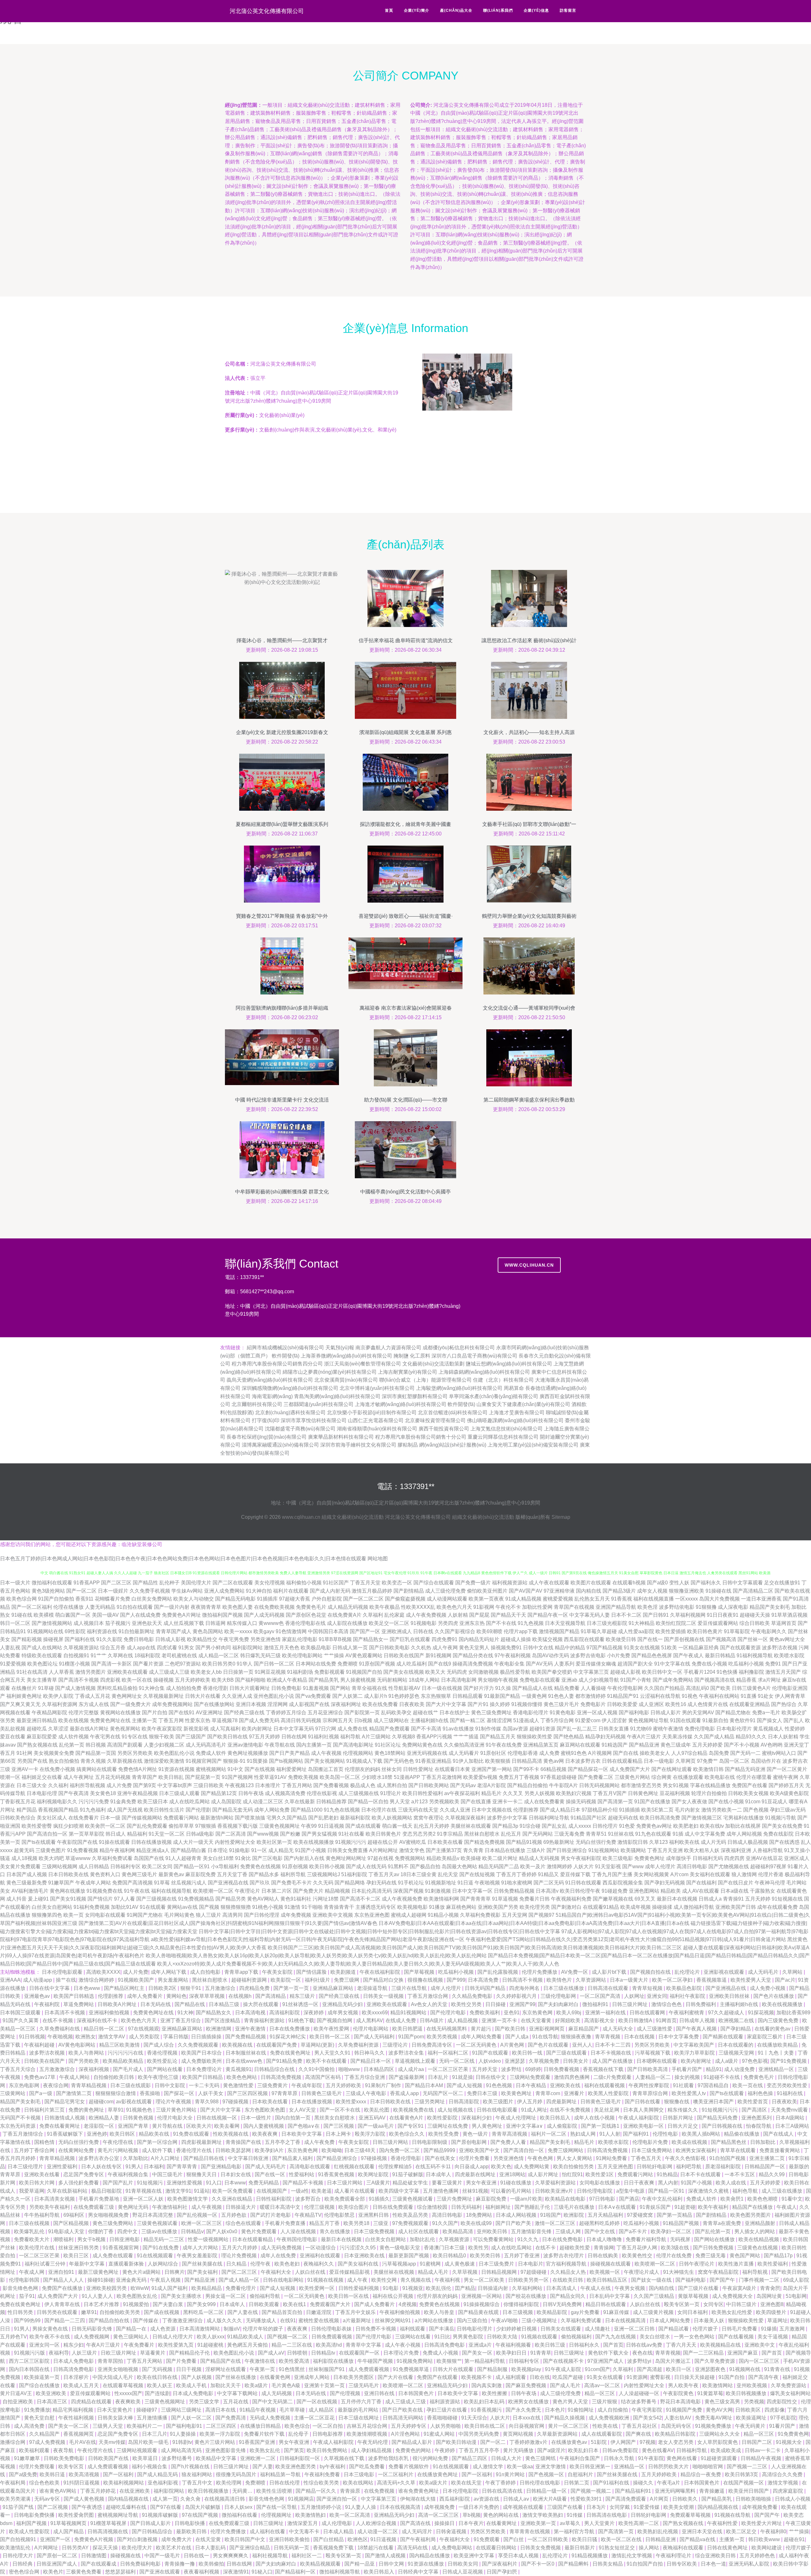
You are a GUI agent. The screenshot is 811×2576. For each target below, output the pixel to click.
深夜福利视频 (94, 2069)
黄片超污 (482, 2029)
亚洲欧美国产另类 (498, 1907)
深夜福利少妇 (477, 2118)
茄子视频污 (118, 1623)
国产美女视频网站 (325, 1761)
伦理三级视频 (320, 2207)
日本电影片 (531, 2264)
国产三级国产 (191, 1737)
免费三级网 (347, 1980)
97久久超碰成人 (727, 2013)
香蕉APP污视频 (434, 1737)
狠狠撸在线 (677, 2102)
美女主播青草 (42, 1680)
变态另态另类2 (419, 1834)
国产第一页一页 (292, 1988)
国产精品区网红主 (125, 1988)
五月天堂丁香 (232, 1874)
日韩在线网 (294, 1737)
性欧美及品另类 (411, 2215)
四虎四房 (734, 1858)
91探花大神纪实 (288, 2037)
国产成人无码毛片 (266, 2167)
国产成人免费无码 (259, 1720)
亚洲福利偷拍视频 (110, 2013)
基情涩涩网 (499, 1720)
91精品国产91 (623, 1696)
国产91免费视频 (789, 2061)
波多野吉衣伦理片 (564, 2256)
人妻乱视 (10, 1648)
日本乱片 (439, 2077)
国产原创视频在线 (684, 1639)
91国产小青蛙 (636, 1680)
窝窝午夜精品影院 (719, 2272)
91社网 (24, 1753)
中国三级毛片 (168, 2174)
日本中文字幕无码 (294, 1729)
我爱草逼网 (32, 2191)
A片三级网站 (376, 1737)
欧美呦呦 (332, 2150)
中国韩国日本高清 (328, 1631)
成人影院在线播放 (347, 1623)
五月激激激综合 (58, 2069)
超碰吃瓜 (37, 1729)
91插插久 (379, 2199)
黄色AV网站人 (263, 1899)
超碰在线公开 (383, 1842)
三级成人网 (569, 2231)
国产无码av (463, 1785)
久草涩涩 (58, 1729)
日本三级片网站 (345, 2183)
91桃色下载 (301, 2020)
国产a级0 (657, 1583)
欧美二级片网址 (500, 1858)
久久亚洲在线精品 (233, 2199)
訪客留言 (568, 10)
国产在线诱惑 (784, 1842)
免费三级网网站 (566, 2150)
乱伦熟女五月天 (592, 1599)
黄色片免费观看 (259, 2231)
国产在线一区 (271, 2174)
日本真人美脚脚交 (644, 2110)
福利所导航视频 (87, 1785)
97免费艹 (707, 1761)
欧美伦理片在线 (37, 2248)
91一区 (259, 1850)
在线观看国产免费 (277, 2045)
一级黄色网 (534, 1696)
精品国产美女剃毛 (770, 1607)
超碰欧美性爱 (575, 2248)
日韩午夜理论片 (697, 2264)
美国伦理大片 (196, 1583)
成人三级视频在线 (359, 1793)
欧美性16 (676, 1704)
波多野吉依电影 (588, 1656)
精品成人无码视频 (539, 1858)
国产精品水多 (264, 1874)
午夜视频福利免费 (571, 1899)
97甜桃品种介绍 (600, 1810)
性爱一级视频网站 (209, 2239)
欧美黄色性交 (638, 2256)
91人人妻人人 (98, 2296)
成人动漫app (38, 1980)
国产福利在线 (80, 1639)
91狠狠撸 (706, 1607)
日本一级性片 (257, 2118)
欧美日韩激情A (636, 2020)
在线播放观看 (688, 1777)
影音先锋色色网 (21, 2288)
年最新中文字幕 (87, 2264)
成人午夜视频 (326, 1753)
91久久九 (528, 2239)
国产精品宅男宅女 (65, 2102)
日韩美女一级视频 (384, 1996)
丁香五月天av (384, 1874)
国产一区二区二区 (363, 1599)
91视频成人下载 (364, 1761)
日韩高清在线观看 (609, 1988)
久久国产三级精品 (655, 2296)
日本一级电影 (659, 1761)
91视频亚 (413, 2288)
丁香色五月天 (647, 2158)
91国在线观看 (686, 1720)
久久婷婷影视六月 (517, 1996)
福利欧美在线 (684, 1842)
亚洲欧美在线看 (42, 2174)
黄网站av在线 (182, 1907)
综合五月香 (113, 1648)
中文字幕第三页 (591, 1672)
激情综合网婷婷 (97, 1980)
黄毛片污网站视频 (118, 2150)
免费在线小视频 (709, 1664)
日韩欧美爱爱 (622, 1704)
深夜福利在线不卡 (98, 2020)
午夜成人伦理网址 (516, 2118)
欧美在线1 (295, 2304)
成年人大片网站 (201, 2248)
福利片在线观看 (291, 1591)
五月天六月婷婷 (240, 2248)
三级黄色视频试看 (413, 2199)
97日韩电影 (603, 2199)
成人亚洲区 (651, 1704)
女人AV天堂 (303, 2110)
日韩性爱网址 (418, 1769)
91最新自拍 (715, 1720)
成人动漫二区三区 (263, 1802)
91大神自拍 (259, 1591)
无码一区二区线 (457, 2061)
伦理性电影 (666, 2134)
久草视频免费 (545, 2061)
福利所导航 (293, 1874)
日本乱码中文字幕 (610, 2296)
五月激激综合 (221, 1988)
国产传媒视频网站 (142, 1818)
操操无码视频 (581, 1802)
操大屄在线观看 (261, 2004)
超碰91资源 (542, 1729)
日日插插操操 (207, 2037)
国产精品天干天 (508, 1615)
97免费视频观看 (411, 2223)
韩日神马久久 (370, 2053)
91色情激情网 (291, 1631)
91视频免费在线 (105, 1891)
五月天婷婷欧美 (193, 1680)
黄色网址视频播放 (248, 1753)
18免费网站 (480, 2215)
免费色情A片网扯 (138, 1769)
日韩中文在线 (538, 1648)
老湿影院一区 (99, 2126)
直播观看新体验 (127, 2264)
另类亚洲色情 (265, 1639)
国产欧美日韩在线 (227, 1737)
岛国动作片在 (766, 1761)
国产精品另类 (231, 1899)
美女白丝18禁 (218, 1858)
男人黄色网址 (488, 2126)
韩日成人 (116, 1834)
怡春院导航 (759, 2126)
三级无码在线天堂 (418, 1810)
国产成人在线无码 (366, 1866)
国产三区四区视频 (248, 2093)
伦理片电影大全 (176, 2118)
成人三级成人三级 (169, 1672)
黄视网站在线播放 (120, 1713)
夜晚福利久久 (319, 2264)
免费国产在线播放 (63, 2288)
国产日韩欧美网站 (429, 1785)
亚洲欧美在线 (566, 2085)
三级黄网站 (13, 2093)
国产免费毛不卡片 (291, 1883)
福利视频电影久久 (57, 1802)
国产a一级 (41, 2093)
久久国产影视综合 (455, 1631)
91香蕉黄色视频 (337, 2174)
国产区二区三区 (240, 2272)
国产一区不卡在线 (341, 2110)
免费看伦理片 (241, 2288)
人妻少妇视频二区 (164, 1745)
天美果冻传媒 (677, 1737)
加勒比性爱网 (537, 1607)
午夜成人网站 (75, 2077)
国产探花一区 (180, 2093)
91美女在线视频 (642, 1648)
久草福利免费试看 (112, 1858)
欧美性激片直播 (737, 2264)
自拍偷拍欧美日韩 (114, 2077)
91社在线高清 (32, 1672)
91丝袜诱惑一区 (301, 2004)
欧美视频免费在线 (414, 2110)
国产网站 (340, 1688)
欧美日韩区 (123, 2134)
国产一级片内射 (172, 1607)
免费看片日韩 (534, 1899)
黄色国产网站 (745, 2256)
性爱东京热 (198, 1720)
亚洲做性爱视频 (185, 2183)
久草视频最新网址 (163, 1696)
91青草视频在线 (144, 2191)
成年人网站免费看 (482, 2037)
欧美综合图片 (354, 2207)
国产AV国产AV (526, 1591)
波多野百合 (309, 2199)
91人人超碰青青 (183, 1858)
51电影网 (796, 2296)
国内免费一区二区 (400, 2150)
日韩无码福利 (467, 2207)
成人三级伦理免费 (445, 1591)
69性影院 (75, 1631)
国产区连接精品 (223, 2020)
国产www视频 (263, 1834)
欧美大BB (223, 1680)
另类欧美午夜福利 (50, 2207)
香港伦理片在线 (195, 2150)
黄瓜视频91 (239, 2069)
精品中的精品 (570, 1648)
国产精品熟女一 (371, 1639)
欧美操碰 (471, 1858)
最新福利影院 (355, 1818)
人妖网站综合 (163, 2264)
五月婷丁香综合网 (35, 2150)
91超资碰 (685, 2207)
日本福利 (154, 2167)
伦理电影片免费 (651, 2142)
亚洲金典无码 (132, 2280)
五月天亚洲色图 (616, 2167)
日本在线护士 (455, 1713)
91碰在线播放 (516, 2183)
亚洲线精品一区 (777, 2069)
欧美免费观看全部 (345, 2199)
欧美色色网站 (242, 2077)
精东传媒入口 (242, 1623)
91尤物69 (641, 1729)
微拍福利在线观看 (52, 1583)
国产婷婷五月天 (786, 1785)
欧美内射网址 (257, 1729)
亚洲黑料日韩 (374, 2215)
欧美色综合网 (22, 1599)
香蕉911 (84, 1599)
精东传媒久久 (683, 2110)
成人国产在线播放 (613, 2061)
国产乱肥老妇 (323, 1818)
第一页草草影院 (86, 1834)
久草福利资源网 (60, 1704)
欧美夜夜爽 (265, 2134)
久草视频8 (403, 1737)
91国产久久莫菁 (21, 2020)
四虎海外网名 (525, 1988)
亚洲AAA (10, 1980)
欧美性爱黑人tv (689, 2093)
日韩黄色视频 (139, 2118)
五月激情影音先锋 (532, 2231)
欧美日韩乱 (171, 1777)
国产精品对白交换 (384, 1980)
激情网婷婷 (559, 1866)
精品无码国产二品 (499, 1866)
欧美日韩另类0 (219, 1664)
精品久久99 (772, 2174)
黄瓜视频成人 (768, 1729)
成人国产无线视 (125, 1810)
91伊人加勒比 (468, 1761)
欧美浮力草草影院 (695, 2053)
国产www (633, 1866)
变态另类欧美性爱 (788, 2085)
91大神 (185, 2013)
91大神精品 (642, 1623)
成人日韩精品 (94, 1866)
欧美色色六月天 (454, 1607)
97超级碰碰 (534, 2272)
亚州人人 (582, 2045)
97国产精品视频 (604, 1648)
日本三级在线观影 (131, 2085)
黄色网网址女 (127, 1696)
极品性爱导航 (515, 1672)
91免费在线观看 (192, 2134)
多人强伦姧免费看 (79, 2183)
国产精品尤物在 (733, 1713)
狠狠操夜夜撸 (577, 2037)
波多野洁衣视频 (780, 1648)
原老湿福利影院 (724, 2167)
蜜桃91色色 (574, 1753)
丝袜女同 (392, 1769)
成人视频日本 (89, 1623)
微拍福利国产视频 (222, 1615)
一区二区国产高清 (601, 1996)
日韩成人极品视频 (748, 1842)
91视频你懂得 (527, 1704)
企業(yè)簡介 (417, 10)
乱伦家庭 (394, 1615)
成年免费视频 (296, 1915)
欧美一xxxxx (238, 1631)
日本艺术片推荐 (102, 2304)
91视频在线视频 (326, 2280)
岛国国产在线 (149, 1858)
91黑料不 (398, 1866)
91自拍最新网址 (137, 1631)
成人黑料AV (370, 2020)
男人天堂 (400, 1802)
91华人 (245, 1664)
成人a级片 (727, 2061)
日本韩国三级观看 (21, 2013)
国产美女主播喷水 (182, 2296)
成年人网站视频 (744, 1834)
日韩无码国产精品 (486, 1988)
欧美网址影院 (374, 2174)
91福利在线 (790, 2093)
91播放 (437, 1907)
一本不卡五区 (740, 2174)
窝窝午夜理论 (429, 1818)
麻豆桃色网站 (461, 1907)
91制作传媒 (488, 1729)
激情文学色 (412, 1850)
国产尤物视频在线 (729, 1866)
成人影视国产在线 (309, 1704)
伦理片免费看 (475, 2158)
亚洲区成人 (797, 1858)
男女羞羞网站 (174, 1980)
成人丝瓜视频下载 (184, 1623)
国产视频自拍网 (335, 2020)
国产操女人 (769, 1720)
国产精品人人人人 (64, 2280)
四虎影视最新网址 (202, 2142)
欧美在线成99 (477, 2223)
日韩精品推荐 (331, 1802)
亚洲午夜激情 (251, 2029)
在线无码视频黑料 (447, 2029)
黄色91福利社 (296, 1899)
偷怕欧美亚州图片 (487, 1591)
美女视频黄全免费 (54, 1753)
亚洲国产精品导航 (616, 1607)
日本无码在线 (156, 2004)
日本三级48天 (361, 2150)
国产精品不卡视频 (303, 2183)
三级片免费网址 (455, 2199)
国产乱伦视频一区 (198, 2215)
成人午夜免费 (320, 2142)
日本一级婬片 (113, 1591)
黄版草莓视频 (694, 2296)
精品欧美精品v (443, 1858)
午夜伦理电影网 (625, 1688)
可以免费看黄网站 (494, 2239)
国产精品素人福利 (293, 2158)
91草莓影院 (737, 1631)
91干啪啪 (312, 1907)
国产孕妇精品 (736, 2029)
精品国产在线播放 (753, 2207)
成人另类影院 (145, 2037)
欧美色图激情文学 (188, 2199)
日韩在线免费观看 (393, 2207)
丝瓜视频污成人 (189, 1883)
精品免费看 (567, 1688)
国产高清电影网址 (353, 1745)
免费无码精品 (264, 2183)
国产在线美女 (441, 2158)
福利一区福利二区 (449, 2053)
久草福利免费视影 (480, 1915)
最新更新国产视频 (409, 2256)
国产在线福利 (701, 1883)
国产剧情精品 (409, 1591)
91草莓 (162, 1883)
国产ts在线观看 (39, 1842)
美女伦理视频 (270, 1583)
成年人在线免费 (279, 2256)
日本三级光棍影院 (607, 1623)
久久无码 (323, 1883)
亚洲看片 (575, 2093)
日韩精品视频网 (500, 2272)
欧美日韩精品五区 (608, 2280)
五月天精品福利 (606, 2215)
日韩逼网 (215, 1623)
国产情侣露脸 (312, 1972)
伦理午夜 (261, 2264)
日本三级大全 (32, 1785)
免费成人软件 (211, 1753)
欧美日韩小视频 (327, 1866)
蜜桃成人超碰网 (409, 1915)
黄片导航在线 (168, 2126)
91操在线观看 (114, 1842)
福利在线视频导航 (171, 1891)
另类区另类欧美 (135, 1753)
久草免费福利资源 (359, 2045)
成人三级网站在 (391, 1720)
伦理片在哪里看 (754, 1777)
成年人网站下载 (169, 1972)
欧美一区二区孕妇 (673, 1980)
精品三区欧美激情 (120, 2045)
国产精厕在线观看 (724, 2037)
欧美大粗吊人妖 (702, 1850)
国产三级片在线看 (699, 2288)
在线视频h (241, 1996)
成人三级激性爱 (655, 2029)
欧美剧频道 (344, 1972)
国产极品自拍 (425, 1866)
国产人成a (517, 2037)
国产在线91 (182, 1713)
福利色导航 (746, 2191)
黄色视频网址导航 (648, 1720)
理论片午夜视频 (174, 2102)
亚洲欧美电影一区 (644, 2126)
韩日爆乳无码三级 (260, 1656)
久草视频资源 (455, 2239)
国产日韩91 (656, 1615)
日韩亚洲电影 (125, 2239)
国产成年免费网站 (673, 1680)
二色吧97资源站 (183, 1664)
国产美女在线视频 (404, 1672)
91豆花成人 (775, 1802)
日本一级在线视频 (442, 1688)
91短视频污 (150, 2183)
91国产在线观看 (491, 2053)
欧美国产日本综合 (202, 2053)
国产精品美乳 (324, 1680)
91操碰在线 (718, 1591)
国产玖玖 (260, 1883)
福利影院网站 (247, 1648)
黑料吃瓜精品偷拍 (117, 1688)
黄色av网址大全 (787, 1639)
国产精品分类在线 (473, 1656)
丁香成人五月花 (93, 1696)
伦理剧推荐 (526, 1810)
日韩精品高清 (527, 1761)
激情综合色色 (667, 2004)
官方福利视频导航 (567, 2264)
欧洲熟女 (86, 2037)
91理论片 (391, 1793)
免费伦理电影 (700, 1729)
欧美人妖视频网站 (392, 1818)
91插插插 (629, 1810)
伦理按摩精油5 (396, 2167)
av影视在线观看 (134, 2102)
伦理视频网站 (358, 1753)
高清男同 (233, 1915)
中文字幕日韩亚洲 (249, 2158)
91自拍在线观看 (135, 1607)
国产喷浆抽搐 (250, 1818)
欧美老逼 (322, 2191)
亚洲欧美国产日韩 (736, 1907)
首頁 (389, 10)
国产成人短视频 (465, 2085)
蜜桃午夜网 (786, 1777)
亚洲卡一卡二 (508, 1802)
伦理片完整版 (84, 1713)
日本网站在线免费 (316, 1664)
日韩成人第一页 (350, 1648)
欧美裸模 (44, 1615)
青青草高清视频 (510, 2134)
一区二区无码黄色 (477, 2045)
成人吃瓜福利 (412, 1664)
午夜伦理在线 (118, 2142)
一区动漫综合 (321, 2248)
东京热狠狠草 (436, 1696)
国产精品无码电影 (235, 1599)
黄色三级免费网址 (491, 1713)
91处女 (766, 1696)
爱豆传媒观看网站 (718, 1623)
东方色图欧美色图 (265, 2110)
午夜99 (309, 1826)
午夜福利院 (48, 2004)
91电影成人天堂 (67, 2231)
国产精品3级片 (619, 1591)
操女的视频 (688, 2077)
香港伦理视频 (163, 2053)
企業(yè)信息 (536, 10)
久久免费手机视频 (150, 1591)
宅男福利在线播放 (744, 1818)
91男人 (133, 2167)
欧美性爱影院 (443, 2118)
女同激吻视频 (483, 1672)
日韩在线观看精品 (622, 1761)
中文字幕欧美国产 (694, 2045)
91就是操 (463, 2077)
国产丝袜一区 (753, 1639)
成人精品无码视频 (348, 1607)
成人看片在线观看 (355, 2191)
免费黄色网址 (649, 1858)
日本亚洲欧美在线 (365, 2256)
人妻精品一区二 (654, 2077)
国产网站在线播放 (715, 2239)
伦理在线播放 (68, 1607)
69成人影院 (796, 2280)
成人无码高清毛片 (206, 1745)
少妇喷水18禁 (377, 1777)
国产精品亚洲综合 (337, 2158)
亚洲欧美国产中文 (480, 2150)
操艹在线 (66, 1980)
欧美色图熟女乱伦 (137, 2296)
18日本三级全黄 (418, 1874)
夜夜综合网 (56, 2085)
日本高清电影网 (459, 1680)
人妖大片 (584, 1866)
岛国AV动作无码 (550, 1656)
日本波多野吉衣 (583, 1761)
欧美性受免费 (444, 2134)
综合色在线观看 (244, 2223)
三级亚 (381, 2223)
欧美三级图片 (499, 2102)
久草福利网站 (528, 2288)
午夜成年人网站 (93, 1883)
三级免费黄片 (273, 2085)
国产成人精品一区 (239, 2280)
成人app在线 (141, 1648)
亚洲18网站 (512, 2174)
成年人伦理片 (660, 1866)
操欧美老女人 (655, 1753)
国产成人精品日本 (560, 1810)
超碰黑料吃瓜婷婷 (600, 2223)
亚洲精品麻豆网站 (334, 1988)
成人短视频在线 (456, 2110)
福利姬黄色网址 (24, 1696)
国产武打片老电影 (271, 2215)
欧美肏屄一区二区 (105, 1826)
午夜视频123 (239, 1785)
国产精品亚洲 (644, 1745)
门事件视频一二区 (760, 2280)
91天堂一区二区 (167, 1834)
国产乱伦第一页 (713, 2231)
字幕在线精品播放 (710, 1785)
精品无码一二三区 (164, 2239)
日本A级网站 (791, 2118)
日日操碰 (496, 2004)
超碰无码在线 (623, 1818)
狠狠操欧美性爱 (534, 1737)
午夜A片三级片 (644, 1737)
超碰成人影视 (625, 1672)
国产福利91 (636, 2134)
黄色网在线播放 (67, 1891)
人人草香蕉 (61, 1672)
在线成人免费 (401, 2020)
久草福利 (373, 1615)
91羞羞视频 (316, 1688)
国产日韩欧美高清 (648, 2069)
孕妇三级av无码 (788, 1810)
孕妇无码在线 (381, 1883)
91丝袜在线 (621, 1834)
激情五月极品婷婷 (372, 1591)
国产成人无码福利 (375, 2037)
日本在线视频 (640, 2037)
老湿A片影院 (492, 1785)
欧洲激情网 (219, 2029)
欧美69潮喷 (489, 1631)
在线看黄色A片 (407, 2118)
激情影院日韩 (633, 1842)
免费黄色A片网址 (181, 1615)
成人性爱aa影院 (636, 1631)
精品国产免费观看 (389, 1729)
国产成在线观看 (363, 1826)
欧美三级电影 (618, 1858)
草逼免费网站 (79, 2004)
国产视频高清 (721, 1639)
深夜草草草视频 (208, 1996)
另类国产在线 (32, 1761)
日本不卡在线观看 (701, 2174)
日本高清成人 (562, 2288)
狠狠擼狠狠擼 (236, 1907)
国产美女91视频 (68, 1899)
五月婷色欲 (234, 2215)
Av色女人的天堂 (430, 2004)
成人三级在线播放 (782, 2191)
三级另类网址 (430, 2102)
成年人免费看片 (145, 1996)
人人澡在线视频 (299, 2231)
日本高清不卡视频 (65, 2013)
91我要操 (257, 1761)
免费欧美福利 (485, 2013)
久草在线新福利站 (68, 2191)
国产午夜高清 (73, 1793)
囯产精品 (465, 2288)
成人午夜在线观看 (549, 1583)
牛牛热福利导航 (42, 2215)
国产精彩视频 (27, 1639)
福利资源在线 (102, 1631)
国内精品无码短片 (479, 1639)
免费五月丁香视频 (519, 1777)
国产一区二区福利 (32, 1607)
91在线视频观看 (156, 2256)
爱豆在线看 (13, 1737)
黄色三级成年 (676, 1745)
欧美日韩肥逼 (408, 2029)
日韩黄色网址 (643, 1793)
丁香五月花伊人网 (637, 2248)
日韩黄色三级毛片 (322, 2093)
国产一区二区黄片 (787, 1769)
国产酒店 (629, 2199)
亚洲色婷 (97, 2134)
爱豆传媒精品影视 (350, 2272)
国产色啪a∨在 (304, 2126)
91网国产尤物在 (145, 1915)
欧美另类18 (357, 2223)
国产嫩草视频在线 (613, 1899)
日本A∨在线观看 (618, 2207)
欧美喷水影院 (789, 1656)
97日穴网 (326, 1729)
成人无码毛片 (764, 1972)
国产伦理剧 (198, 1810)
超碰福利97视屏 (768, 1866)
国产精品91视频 (524, 1842)
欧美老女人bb (206, 1672)
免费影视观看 (329, 1672)
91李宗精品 (450, 1834)
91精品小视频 (443, 1915)
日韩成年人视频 (698, 2020)
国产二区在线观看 (233, 1583)
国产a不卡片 (633, 2231)
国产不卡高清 (426, 1729)
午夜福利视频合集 (129, 2174)
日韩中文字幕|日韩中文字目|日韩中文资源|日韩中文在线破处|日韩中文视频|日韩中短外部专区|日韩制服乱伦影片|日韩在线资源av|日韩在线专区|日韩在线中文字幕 (379, 1931)
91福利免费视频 (92, 1907)
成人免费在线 (353, 1729)
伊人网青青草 (790, 1696)
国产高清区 (755, 2110)
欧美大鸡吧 (51, 1858)
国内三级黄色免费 (779, 2020)
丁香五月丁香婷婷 (516, 1874)
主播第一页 (144, 1720)
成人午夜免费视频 (426, 1615)
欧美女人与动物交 (194, 1599)
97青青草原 (285, 2093)
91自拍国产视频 (728, 2158)
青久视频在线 (416, 2280)
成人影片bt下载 (610, 1972)
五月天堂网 (514, 1915)
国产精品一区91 (192, 1866)
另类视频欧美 (444, 1802)
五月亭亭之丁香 (283, 2142)
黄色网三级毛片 (139, 1874)
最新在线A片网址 (89, 1729)
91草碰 (46, 1688)
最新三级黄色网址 (99, 2272)
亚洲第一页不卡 (500, 2020)
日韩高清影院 (464, 2102)
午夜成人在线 (596, 2288)
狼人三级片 (208, 1915)
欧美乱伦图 (377, 2110)
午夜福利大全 (277, 2272)
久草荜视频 (465, 2272)
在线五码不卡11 (434, 2167)
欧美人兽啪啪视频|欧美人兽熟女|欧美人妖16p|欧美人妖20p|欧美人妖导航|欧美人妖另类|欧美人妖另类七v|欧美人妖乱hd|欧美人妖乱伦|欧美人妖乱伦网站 (316, 1956)
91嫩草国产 (61, 1883)
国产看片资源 (148, 1664)
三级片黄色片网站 (177, 2110)
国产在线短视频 (477, 1874)
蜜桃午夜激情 (668, 1729)
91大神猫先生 (679, 2272)
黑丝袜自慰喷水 (482, 1834)
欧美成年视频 (635, 1907)
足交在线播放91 (782, 1583)
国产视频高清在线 (715, 1680)
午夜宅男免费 (234, 1639)
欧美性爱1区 (600, 2174)
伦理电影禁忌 (340, 2215)
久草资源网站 (591, 1980)
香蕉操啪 (150, 2093)
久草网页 (686, 1761)
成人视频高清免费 (285, 1793)
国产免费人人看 (509, 2142)
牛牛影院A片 (563, 1785)
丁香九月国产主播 (612, 1874)
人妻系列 (564, 1664)
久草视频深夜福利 (465, 1818)
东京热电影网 (25, 2085)
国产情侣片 (100, 1899)
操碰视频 (163, 1680)
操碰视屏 (53, 1639)
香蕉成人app (405, 2093)
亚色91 (512, 2013)
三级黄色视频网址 (279, 1826)
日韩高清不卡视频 (523, 1980)
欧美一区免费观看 (233, 2191)
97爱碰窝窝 (641, 2215)
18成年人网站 (424, 1680)
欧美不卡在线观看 (327, 2061)
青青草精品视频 (89, 2085)
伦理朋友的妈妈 (362, 1769)
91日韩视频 (32, 2037)
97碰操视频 (236, 2102)
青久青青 (473, 1850)
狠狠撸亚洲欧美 (686, 1591)
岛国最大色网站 (459, 1866)
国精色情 (45, 2142)
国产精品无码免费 (718, 2118)
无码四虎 (457, 1672)
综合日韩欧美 (755, 1623)
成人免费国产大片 (630, 1769)
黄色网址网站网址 (346, 1858)
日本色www (87, 1988)
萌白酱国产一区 (73, 1615)
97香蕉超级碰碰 (559, 1777)
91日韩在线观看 (583, 1883)
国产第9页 (145, 1785)
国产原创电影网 (469, 2142)
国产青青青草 (476, 1899)
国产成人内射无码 (330, 1591)
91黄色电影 (563, 1713)
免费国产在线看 (750, 1785)
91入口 (214, 2183)
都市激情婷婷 (591, 1696)
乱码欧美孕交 (396, 1713)
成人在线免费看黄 (544, 1802)
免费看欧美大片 (32, 2239)
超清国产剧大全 (635, 1664)
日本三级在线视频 (30, 2223)
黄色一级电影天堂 (400, 2248)
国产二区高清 (231, 1834)
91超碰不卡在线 (722, 2077)
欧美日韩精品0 (450, 2256)
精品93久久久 (751, 1737)
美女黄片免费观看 (20, 1866)
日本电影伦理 (42, 1793)
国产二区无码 (549, 1883)
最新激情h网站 (217, 1818)
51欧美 (669, 1648)
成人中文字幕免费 (705, 1834)
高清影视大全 (600, 2020)
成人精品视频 (463, 2020)
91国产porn (411, 2037)
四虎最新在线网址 (476, 2174)
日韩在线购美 (603, 2256)
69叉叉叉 (645, 1899)
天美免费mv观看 (790, 2110)
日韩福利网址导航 (549, 1818)
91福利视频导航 (755, 1656)
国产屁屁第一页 (203, 1777)
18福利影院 (147, 1656)
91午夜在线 (137, 1891)
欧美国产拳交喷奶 (552, 1672)
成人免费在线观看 (113, 2256)
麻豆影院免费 (201, 1874)
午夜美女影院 (278, 1972)
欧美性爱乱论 (163, 2061)
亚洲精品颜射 (761, 2223)
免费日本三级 (483, 2093)
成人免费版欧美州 (202, 2061)
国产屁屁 (479, 1615)
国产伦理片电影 (449, 2013)
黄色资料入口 (105, 1874)
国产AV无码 (539, 1664)
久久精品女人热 (569, 2272)
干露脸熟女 (763, 1891)
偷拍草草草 (181, 1826)
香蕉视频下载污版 (238, 1826)
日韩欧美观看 (265, 2304)
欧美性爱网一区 (317, 2288)
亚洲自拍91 (62, 2272)
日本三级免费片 (497, 2264)
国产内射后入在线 (304, 1858)
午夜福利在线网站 (719, 1696)
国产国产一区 (365, 1631)
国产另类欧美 (84, 2061)
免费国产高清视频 (132, 1883)
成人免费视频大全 (733, 2296)
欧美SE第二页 (657, 1810)
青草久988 (207, 2102)
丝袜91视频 (475, 2191)
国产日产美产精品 (290, 1753)
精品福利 (137, 1834)
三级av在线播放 (160, 2231)
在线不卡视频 (58, 2020)
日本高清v (547, 1891)
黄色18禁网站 (390, 1753)
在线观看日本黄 (452, 1769)
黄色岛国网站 (208, 1631)
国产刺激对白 (566, 1907)
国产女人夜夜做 (689, 1802)
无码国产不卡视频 (21, 2118)
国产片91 (478, 1704)
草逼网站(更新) (318, 2045)
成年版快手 (679, 1858)
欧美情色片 (560, 1980)
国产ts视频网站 (286, 1761)
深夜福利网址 (346, 1704)
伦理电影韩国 (25, 2280)
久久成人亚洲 (455, 1810)
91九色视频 (531, 1623)
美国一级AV (105, 1615)
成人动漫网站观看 (447, 1599)
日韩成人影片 (666, 1713)
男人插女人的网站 (755, 2231)
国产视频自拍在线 (651, 1972)
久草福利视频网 (688, 1615)
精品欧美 (671, 1891)
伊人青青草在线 (63, 2304)
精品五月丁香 (325, 2223)
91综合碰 (530, 1826)
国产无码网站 (538, 1834)
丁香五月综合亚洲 (365, 2077)
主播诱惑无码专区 (376, 1907)
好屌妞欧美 (568, 2020)
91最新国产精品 (502, 1696)
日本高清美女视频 (55, 2199)
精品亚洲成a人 (153, 1850)
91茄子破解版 (408, 2174)
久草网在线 (120, 1656)
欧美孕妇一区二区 (672, 2231)
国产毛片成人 (129, 2069)
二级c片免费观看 (613, 2077)
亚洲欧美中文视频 (333, 1915)
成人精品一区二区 (219, 1656)
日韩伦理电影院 (595, 2191)
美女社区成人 (52, 1818)
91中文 (235, 1769)
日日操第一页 (238, 1672)
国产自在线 (626, 1753)
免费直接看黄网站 (780, 2150)
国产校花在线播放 (527, 2296)
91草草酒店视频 (789, 1615)
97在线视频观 (144, 2029)
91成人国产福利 (170, 2288)
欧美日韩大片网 (37, 2183)
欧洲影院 (574, 2215)
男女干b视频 (92, 2239)
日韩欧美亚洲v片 (555, 2191)
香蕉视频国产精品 (58, 1810)
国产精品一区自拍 (368, 1802)
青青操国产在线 (244, 2142)
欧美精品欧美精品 (124, 2061)
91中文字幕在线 (672, 1664)
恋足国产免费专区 (84, 2174)
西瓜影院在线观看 (584, 1639)
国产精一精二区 (468, 1720)
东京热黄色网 (538, 2013)
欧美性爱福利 (773, 2264)
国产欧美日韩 (511, 2029)
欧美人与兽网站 (87, 2053)
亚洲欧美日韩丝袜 (730, 1996)
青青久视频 (93, 1761)
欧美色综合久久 (407, 2134)
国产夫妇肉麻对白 (559, 2004)
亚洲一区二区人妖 (144, 2199)
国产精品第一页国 (96, 1753)
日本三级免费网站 (652, 2150)
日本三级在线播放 (564, 1988)
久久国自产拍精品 (664, 1688)
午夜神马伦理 (770, 1883)
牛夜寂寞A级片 (740, 2288)
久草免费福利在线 (60, 2029)
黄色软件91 (743, 1720)
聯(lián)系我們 (498, 10)
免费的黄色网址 (87, 2110)
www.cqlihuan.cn (529, 1265)
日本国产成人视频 (27, 1874)
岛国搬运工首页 (326, 1769)
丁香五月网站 (297, 1785)
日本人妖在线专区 (102, 2167)
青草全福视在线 (369, 1688)
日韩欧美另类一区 (529, 2280)
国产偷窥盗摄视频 (405, 1599)
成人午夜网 (445, 1648)
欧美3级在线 (676, 2248)
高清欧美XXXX (103, 1972)
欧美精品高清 (458, 2231)
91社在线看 (351, 1834)
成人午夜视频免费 (402, 1899)
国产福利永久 (706, 1583)
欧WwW (140, 2288)
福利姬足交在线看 (42, 1777)
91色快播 (727, 1672)
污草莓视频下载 (653, 2053)
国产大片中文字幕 (446, 1704)
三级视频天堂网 (737, 2053)
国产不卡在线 (501, 1623)
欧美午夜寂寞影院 (162, 1729)
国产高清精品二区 (753, 1591)
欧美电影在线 (720, 1777)
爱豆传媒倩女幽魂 (596, 1664)
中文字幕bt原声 (175, 1785)
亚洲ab (569, 1680)
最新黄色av (171, 1874)
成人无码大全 (618, 2029)
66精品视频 (553, 1769)
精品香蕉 (746, 1680)
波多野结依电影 (677, 1607)
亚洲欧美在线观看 (127, 1672)
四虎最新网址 (562, 2102)
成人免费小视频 (768, 1988)
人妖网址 (634, 1996)
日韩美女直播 (614, 1729)
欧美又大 (435, 1672)
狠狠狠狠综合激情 (116, 2093)
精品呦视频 (337, 1891)
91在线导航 (545, 2037)
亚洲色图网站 (644, 1891)
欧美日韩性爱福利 (423, 1793)
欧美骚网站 (633, 1850)
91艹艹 (99, 1656)
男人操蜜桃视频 (358, 1680)
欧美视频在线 (238, 2045)
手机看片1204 (699, 1672)
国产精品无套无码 (233, 1810)
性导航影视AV (404, 1688)
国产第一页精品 (675, 2215)
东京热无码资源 (18, 2126)
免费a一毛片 (766, 1713)
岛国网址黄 (770, 2296)
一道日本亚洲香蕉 (761, 1599)
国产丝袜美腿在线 (203, 2264)
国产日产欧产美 (514, 2223)
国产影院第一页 (362, 1713)
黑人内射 (668, 2183)
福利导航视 (756, 2272)
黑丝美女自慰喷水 (335, 2118)
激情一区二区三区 (556, 2223)
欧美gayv (264, 1631)
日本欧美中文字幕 (302, 2134)
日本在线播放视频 (312, 2102)
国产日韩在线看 (643, 2102)
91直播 (749, 1696)
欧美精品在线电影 (566, 2199)
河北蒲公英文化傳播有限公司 (267, 11)
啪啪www (350, 2069)
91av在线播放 (458, 1729)
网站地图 (378, 1559)
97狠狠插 (206, 1826)
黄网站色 (176, 1996)
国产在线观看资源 (740, 1648)
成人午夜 (358, 2280)
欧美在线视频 (73, 1720)
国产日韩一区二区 (274, 1664)
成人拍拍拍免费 (184, 1688)
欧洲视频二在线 (737, 2020)
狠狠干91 (191, 1988)
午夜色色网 (541, 2158)
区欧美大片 (199, 2126)
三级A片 (536, 1850)
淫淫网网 (278, 1704)
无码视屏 (681, 2239)
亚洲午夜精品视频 (137, 1793)
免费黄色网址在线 (110, 1720)
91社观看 (684, 2085)
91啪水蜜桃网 (517, 1883)
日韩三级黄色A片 (751, 1688)
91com (753, 1802)
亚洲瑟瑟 (515, 2061)
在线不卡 (546, 2248)
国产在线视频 (260, 1769)
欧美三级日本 (153, 1802)
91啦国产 (551, 2215)
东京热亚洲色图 (372, 1915)
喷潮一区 (10, 1777)
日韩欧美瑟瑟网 (234, 2150)
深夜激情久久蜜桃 (709, 2191)
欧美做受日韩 (621, 1639)
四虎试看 (167, 1648)
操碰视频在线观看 (611, 2264)
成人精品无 (281, 1850)
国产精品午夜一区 (548, 1615)
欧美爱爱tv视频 (480, 1777)
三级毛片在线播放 (575, 2207)
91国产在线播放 (652, 1802)
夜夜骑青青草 (206, 1607)
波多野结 (512, 2069)
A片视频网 (600, 1753)
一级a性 (300, 2191)
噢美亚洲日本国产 (714, 2102)
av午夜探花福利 (462, 1793)
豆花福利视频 (675, 1793)
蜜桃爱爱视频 (558, 1599)
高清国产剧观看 (125, 1745)
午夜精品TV (308, 2215)
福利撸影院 (751, 1672)
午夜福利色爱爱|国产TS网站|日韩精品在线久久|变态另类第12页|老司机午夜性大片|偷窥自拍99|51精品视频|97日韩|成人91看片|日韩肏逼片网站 (626, 1939)
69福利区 (74, 2215)
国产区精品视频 (72, 2223)
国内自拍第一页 (293, 2118)
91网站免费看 (612, 2158)
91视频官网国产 (204, 1761)
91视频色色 (140, 2110)
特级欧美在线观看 (42, 1656)
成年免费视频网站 (172, 1704)
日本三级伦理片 (26, 2167)
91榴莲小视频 (74, 1664)
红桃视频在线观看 (355, 2167)
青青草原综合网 (651, 2093)
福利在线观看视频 (605, 2085)
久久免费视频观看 (199, 2045)
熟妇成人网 (584, 2134)
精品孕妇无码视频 (605, 1737)
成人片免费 (119, 1785)
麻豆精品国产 (584, 2029)
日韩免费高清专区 (432, 2045)
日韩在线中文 (491, 2077)
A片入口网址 (166, 2158)
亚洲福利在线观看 (321, 2256)
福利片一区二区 (549, 2134)
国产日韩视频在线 (723, 2126)
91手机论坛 (411, 1883)
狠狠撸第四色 (47, 1915)
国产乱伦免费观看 (147, 1826)
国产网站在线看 (165, 2069)
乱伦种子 (169, 1583)
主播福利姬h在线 (429, 1720)
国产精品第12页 (219, 1793)
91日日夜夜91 (723, 1615)
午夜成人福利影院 (639, 2118)
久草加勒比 (136, 2158)
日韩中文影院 (170, 2085)
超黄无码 (24, 1850)
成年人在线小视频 (595, 2118)
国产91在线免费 (161, 2248)
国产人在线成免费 (140, 1615)
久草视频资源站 (81, 1648)
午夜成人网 (32, 2272)
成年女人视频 (652, 1591)
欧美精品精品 (207, 2288)
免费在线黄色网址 (291, 2053)
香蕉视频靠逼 (712, 1980)
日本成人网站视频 (517, 2215)
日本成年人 (439, 2174)
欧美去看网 (227, 2126)
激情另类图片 (91, 1672)
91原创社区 (493, 1753)
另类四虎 (448, 1623)
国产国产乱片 (118, 2183)
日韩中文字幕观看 (743, 1583)
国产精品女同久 (568, 2296)
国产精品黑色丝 (729, 2142)
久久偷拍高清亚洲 (464, 1745)
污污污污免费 (94, 1802)
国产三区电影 (267, 1858)
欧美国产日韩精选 (74, 1996)
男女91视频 (676, 1785)
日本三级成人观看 (179, 1793)
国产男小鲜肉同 (213, 1648)
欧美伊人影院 (58, 1696)
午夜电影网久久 (769, 1631)
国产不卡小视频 (742, 1745)
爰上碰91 (38, 1899)
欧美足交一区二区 (389, 1623)
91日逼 (465, 1883)
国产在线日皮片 (736, 1883)
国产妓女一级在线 (652, 2280)
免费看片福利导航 (647, 2239)
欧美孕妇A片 (270, 2150)
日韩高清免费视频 (282, 2077)
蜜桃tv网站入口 (779, 1753)
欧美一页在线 (748, 2085)
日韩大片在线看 (203, 1696)
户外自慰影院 (327, 1599)
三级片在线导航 (410, 1988)
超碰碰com (101, 2102)
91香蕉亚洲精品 (433, 1761)
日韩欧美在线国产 (404, 1656)
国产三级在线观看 (567, 2053)
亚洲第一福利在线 (606, 2013)
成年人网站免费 (272, 1810)
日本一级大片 (15, 1583)
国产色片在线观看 (549, 2045)
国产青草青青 (182, 2167)
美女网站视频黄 (651, 1874)
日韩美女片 (576, 2061)
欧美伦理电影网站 (302, 1656)
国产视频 (209, 1907)
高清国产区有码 (323, 2077)
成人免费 (549, 1753)
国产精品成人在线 (533, 1688)
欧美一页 (73, 1915)
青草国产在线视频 (574, 1607)
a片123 (419, 1802)
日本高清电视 (251, 2013)
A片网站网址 (383, 1850)
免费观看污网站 (181, 1818)
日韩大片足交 (683, 2126)
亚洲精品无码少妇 (343, 2004)
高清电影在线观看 (310, 2167)
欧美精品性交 (202, 1639)
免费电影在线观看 (540, 1680)
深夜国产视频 (408, 1891)
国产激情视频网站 (52, 1623)
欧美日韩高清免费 (660, 1818)
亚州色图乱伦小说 (274, 1696)
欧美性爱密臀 (37, 1826)
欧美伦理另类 (535, 1907)
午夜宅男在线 (105, 1737)
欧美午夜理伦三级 (159, 2077)
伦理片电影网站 (371, 2029)
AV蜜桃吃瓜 (413, 1842)
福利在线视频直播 (654, 1599)
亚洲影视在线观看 (725, 1972)
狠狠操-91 (234, 1761)
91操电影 (239, 1850)
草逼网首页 (784, 1623)
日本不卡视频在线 (611, 2053)
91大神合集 (152, 1688)
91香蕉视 (622, 1599)
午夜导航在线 (280, 1745)
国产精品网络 (350, 1883)
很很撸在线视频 (426, 1980)
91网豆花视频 (270, 1672)
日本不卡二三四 (613, 2045)
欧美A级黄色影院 (789, 1793)
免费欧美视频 (303, 1777)
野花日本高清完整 (153, 2215)
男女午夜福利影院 (581, 1858)
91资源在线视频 (176, 1769)
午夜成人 (787, 2207)
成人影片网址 (544, 2174)
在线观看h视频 (629, 1583)
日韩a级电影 (200, 1834)
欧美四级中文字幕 (399, 2191)
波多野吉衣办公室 (99, 2158)
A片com (679, 1874)
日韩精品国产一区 (765, 2167)
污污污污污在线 (126, 2053)
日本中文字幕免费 (679, 2037)
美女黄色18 (103, 1793)
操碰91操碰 (100, 2280)
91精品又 (548, 1874)
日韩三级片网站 (391, 2142)
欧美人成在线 (731, 2183)
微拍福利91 (596, 2004)
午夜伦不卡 (508, 1607)
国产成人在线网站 (42, 1648)
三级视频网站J (323, 1874)
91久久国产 (445, 2223)
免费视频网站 (410, 1858)
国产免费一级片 (473, 1583)
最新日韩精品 (720, 1656)
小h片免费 (619, 1656)
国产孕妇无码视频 (665, 1883)
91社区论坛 (388, 1745)
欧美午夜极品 (385, 1607)
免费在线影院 (778, 1834)
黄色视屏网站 (125, 1729)
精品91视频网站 (409, 2013)
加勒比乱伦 (423, 2239)
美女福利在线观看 (710, 1874)
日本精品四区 (380, 2069)
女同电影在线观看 (105, 1915)
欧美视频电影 (412, 1907)
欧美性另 (478, 2248)
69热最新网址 (559, 1842)
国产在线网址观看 (672, 1769)
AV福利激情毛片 (30, 1891)
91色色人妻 (561, 1696)
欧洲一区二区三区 (202, 2223)
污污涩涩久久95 (358, 2248)
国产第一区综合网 (158, 2142)
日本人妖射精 (783, 1737)
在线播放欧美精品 (778, 2045)
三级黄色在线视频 (758, 2248)
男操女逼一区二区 (226, 2296)
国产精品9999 (440, 2150)
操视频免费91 (506, 1648)
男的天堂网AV (698, 1713)
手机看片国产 (687, 2069)
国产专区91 (411, 2126)
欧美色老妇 (288, 2264)
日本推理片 (268, 1785)
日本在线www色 (245, 2061)
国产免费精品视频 (246, 2037)
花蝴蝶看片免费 (112, 1599)
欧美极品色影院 (685, 1988)
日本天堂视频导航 (565, 1623)
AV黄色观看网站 (364, 1656)
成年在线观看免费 (777, 1907)
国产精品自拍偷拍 (527, 1785)
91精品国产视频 (681, 2223)
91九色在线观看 (653, 1834)
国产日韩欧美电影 (389, 1648)
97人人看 (125, 1899)
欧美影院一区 (286, 1980)
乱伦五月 (511, 1834)
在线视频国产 (272, 2191)
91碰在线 (22, 1615)
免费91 (773, 1664)
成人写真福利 (225, 1729)
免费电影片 (593, 1704)
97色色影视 (755, 2061)
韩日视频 (96, 1745)
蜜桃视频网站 (211, 1769)
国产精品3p (505, 1826)
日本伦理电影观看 (63, 1972)
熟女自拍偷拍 (64, 1761)
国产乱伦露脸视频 (498, 1972)
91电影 (391, 2288)
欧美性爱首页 (753, 2102)
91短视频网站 (604, 1850)
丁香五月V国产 (610, 1793)
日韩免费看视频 (562, 2069)
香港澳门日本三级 (445, 2248)
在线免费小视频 (57, 1769)
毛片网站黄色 (179, 1915)
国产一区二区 (81, 1591)
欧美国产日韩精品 (203, 2077)
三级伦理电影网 (559, 1996)
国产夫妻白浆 (169, 2304)
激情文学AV (112, 2037)
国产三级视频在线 (156, 1899)
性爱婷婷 (795, 1729)
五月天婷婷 (758, 1899)
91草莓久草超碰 (599, 1631)
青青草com (548, 2093)
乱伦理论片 (688, 1972)
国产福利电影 (634, 1713)
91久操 (503, 1688)
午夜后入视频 (166, 2280)
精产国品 (27, 1810)
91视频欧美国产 (137, 1980)
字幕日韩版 (176, 2037)
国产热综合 (784, 1704)
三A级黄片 (378, 2183)
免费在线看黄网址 (60, 2126)
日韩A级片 (432, 2020)
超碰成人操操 (516, 1639)
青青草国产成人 (174, 1631)
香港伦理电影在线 (305, 1623)
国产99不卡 (526, 1769)
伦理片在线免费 (674, 2256)
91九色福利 (93, 1810)
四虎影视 (110, 1680)
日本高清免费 (484, 1980)
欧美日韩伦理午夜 (580, 1891)
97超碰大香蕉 (295, 1599)
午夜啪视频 (487, 1883)
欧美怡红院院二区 (676, 1623)
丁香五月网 (171, 1720)
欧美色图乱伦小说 (174, 1753)
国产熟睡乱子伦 (533, 2207)
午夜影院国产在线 (77, 1842)
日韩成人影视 (170, 1639)
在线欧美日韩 (568, 2280)
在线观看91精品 (601, 1907)
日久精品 (237, 2264)
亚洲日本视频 (251, 1704)
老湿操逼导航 (373, 1988)
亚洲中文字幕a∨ (525, 2126)
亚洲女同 (657, 1996)
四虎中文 (128, 2231)
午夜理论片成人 (642, 2272)
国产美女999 (202, 2304)
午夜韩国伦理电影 (297, 2239)
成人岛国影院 (226, 1802)
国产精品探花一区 (588, 1769)
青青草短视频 (648, 1988)
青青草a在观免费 (722, 2223)
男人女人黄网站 (575, 2158)
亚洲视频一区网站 (482, 2296)
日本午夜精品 (532, 2085)
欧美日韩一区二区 (330, 2037)
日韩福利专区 (125, 1866)
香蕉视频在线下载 (604, 2069)
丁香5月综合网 (557, 1720)
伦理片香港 (771, 1874)
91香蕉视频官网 (121, 2248)
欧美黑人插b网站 (702, 2134)
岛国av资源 (515, 1729)
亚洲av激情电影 (245, 1745)
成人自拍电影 (206, 1972)
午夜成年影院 (307, 2085)
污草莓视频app (400, 2264)
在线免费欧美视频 (274, 1607)
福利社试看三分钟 (46, 2264)
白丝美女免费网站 (152, 1599)
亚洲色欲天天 (147, 1623)
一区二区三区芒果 (449, 2069)
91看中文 (792, 2199)
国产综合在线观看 (434, 1583)
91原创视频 (295, 1866)
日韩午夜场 (251, 1793)
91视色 (690, 1696)
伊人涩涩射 (614, 1720)
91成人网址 (534, 2110)
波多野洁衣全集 (407, 2053)
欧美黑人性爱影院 (609, 2093)
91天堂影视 (608, 1866)
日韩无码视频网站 (599, 1785)
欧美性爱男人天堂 (751, 1980)
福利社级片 (318, 1980)
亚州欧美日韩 (493, 2231)
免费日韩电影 (139, 1639)
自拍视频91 (76, 1656)
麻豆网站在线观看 (580, 1745)
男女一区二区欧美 (485, 2280)
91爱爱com (588, 1720)
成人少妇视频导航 (599, 1680)
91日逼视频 (331, 1826)
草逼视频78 (225, 1720)
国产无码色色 (399, 1761)
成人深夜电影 (733, 1607)
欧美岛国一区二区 (340, 1777)
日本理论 (218, 1850)
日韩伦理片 (605, 1826)
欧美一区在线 (137, 1680)
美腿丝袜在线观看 (471, 1826)
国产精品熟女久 (214, 2013)
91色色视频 (500, 2085)
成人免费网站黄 (532, 2167)
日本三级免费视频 (375, 2231)
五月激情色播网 (441, 2191)
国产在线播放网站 (214, 1704)
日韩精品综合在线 (275, 2069)
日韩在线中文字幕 (50, 1988)
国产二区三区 (116, 1583)
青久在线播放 (335, 2231)
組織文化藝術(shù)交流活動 (353, 1517)
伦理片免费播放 (540, 1972)
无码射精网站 (392, 1680)
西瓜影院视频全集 (623, 1883)
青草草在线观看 (738, 2150)
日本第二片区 (277, 1891)
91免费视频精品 (196, 1899)
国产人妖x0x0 (222, 2231)
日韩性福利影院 (274, 2199)
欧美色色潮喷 (763, 2199)
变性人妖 (679, 1583)
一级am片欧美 (526, 2199)
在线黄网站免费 (77, 2150)
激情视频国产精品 (559, 1631)
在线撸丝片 (24, 1688)
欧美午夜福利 (714, 2207)
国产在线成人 (779, 2134)
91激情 (292, 1907)
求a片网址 (769, 1680)
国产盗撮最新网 (407, 2077)
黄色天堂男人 (474, 1648)
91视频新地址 (441, 1883)
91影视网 (484, 1607)
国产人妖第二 (348, 1696)
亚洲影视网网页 (547, 2029)
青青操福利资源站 (265, 2020)
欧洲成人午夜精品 (287, 1680)
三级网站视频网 (60, 1866)
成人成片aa (412, 2069)
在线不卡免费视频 (571, 2110)
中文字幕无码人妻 (590, 1615)
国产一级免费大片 (131, 1704)
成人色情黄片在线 (708, 1704)
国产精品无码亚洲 (745, 1769)
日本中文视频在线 (492, 1810)
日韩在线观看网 (648, 2013)
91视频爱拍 (137, 2304)
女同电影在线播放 (600, 2183)
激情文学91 (178, 2191)
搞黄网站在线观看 (97, 1769)
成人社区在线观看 (419, 2231)
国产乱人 (794, 1720)
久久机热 (421, 1648)
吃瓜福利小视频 (746, 1664)
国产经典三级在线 (244, 1713)
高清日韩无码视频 (301, 1720)
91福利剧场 (300, 1672)
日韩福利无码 (708, 1858)
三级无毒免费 (569, 1834)
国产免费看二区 (596, 1777)
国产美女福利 (203, 2272)
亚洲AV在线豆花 (764, 1858)
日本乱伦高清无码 (372, 1891)
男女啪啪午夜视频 (498, 1680)
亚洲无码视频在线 (427, 1753)
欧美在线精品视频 (759, 2239)
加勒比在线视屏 (743, 1826)
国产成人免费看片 (375, 2304)
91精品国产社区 (589, 1818)
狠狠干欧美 (162, 1737)
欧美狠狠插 (498, 1761)
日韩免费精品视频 (514, 1891)
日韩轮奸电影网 (655, 2167)
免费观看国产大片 (331, 2304)
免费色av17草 (40, 2077)
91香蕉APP (87, 1583)
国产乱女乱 (554, 1826)
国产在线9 (440, 1664)
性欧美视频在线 (231, 2134)
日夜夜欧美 (412, 1704)
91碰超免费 (615, 1891)
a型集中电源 (631, 2191)
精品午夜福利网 (117, 1850)
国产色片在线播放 (774, 1996)
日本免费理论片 (205, 2069)
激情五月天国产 (783, 1672)
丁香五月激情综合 (23, 2134)
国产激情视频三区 (702, 1818)
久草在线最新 (300, 1802)
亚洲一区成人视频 (597, 1713)
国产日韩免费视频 (714, 2248)
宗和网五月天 (338, 1720)
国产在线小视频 (726, 1802)
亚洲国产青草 (134, 2126)
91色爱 (627, 1826)
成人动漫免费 (740, 2069)
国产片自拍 (155, 1713)
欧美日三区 (77, 2256)
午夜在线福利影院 (380, 1972)
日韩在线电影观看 (498, 2110)
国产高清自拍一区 (47, 1834)
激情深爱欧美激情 (164, 1761)
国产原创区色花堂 (306, 1615)
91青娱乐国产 (656, 2207)
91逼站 (202, 2191)
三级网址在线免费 (448, 2126)
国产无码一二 (745, 1753)
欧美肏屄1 (733, 2199)
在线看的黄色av (773, 2029)
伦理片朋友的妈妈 (438, 2296)
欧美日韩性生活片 (164, 1810)
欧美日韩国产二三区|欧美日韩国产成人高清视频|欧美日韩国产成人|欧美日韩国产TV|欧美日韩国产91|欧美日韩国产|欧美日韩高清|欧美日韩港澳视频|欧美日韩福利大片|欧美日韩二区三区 (475, 1948)
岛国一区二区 (734, 1761)
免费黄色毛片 (311, 1607)
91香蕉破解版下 (66, 2134)
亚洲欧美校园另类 (107, 2288)
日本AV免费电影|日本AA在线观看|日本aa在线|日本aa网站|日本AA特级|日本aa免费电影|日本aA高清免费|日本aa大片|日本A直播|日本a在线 (534, 1923)
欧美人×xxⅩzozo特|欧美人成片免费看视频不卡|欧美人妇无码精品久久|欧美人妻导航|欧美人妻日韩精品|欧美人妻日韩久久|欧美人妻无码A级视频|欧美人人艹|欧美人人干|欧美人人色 (358, 1964)
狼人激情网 (744, 1874)
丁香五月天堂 (365, 1583)
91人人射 (610, 2134)
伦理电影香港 (523, 1753)
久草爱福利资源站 (556, 2183)
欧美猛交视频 (547, 1639)
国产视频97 (541, 1915)
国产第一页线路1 (601, 2126)
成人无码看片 (464, 1753)
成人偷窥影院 (563, 2126)
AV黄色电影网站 (77, 2045)
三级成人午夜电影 (367, 2093)
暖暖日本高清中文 (281, 2207)
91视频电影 (424, 1623)
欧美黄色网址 (517, 2093)
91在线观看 (153, 1907)
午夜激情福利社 (170, 2207)
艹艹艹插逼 (466, 1737)
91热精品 (667, 2174)
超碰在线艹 (425, 1713)
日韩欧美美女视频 (748, 1793)
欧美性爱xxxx (352, 2102)
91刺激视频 (438, 1891)
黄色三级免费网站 (113, 2223)
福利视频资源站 (510, 1583)
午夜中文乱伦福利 (663, 2199)
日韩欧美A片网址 (118, 2004)
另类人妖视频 (540, 1793)
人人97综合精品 (689, 1753)
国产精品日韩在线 (204, 2158)
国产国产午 (723, 2280)
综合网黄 (661, 1777)
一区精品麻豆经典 (699, 1648)
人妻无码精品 (100, 1607)
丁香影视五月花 (18, 1802)
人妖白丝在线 (311, 2272)
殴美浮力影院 (371, 2134)
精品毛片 (491, 1793)
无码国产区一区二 (444, 2093)
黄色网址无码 (134, 2207)
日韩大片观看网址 (250, 1688)
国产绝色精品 (569, 1737)
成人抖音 (16, 1899)
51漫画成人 (526, 1720)
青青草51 (596, 1834)
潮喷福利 (64, 2239)
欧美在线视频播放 (314, 1842)
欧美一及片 (533, 1866)
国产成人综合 (159, 2045)
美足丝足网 (607, 2110)
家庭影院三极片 (765, 2037)
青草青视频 (608, 2037)
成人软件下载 (158, 2150)
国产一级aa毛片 (376, 2126)
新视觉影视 (196, 1729)
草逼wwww (78, 1858)
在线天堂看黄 (537, 2020)
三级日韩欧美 (208, 1785)
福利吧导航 (689, 2167)
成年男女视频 (343, 2013)
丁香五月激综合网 (428, 1996)
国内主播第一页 (314, 1745)
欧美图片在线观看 (591, 1583)
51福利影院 (354, 1874)
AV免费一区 (575, 1972)
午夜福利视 (448, 2280)
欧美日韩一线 (528, 2053)
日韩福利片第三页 (45, 2110)
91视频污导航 (781, 1818)
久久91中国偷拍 (317, 2069)
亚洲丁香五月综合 (181, 2020)
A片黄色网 (513, 2045)
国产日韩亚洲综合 (567, 1850)
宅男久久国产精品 (287, 1818)
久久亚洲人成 (237, 1696)
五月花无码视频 (113, 1777)
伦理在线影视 (322, 1793)
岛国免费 (719, 1753)
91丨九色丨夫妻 (776, 2053)
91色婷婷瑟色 (404, 1696)
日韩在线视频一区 (217, 2118)
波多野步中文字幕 (507, 1818)
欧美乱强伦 (439, 2288)
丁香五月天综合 (18, 2069)
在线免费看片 (84, 1818)
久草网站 (793, 1972)
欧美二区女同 (157, 1866)
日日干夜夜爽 (640, 2183)
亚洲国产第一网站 (492, 1769)
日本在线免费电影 (563, 2239)
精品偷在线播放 (742, 2134)
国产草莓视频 (420, 1972)
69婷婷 (533, 2069)
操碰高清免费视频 (473, 1664)
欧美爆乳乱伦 (30, 2231)
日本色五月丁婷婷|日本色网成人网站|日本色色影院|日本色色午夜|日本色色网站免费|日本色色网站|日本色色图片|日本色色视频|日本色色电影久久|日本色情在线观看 (183, 1559)
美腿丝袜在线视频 (394, 2272)
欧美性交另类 (467, 2004)
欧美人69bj (569, 2013)
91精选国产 (615, 1745)
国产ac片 (785, 1980)
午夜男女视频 (630, 2288)
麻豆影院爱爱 (42, 1737)
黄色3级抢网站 (48, 1591)
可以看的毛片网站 (512, 2191)
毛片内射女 (687, 1810)
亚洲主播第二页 (768, 2158)
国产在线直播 (476, 1802)
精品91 (714, 2069)
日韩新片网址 (679, 2118)
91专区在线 (135, 1737)
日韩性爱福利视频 (359, 2288)
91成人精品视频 (523, 1599)
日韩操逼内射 (494, 2288)
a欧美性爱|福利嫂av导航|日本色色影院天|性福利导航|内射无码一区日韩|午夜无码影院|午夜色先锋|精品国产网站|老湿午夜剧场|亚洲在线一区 (308, 1939)
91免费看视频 (83, 1850)
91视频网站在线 (45, 1631)
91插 (678, 1834)
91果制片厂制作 (384, 2085)
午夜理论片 (247, 1891)
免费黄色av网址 (654, 1826)
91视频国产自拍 (364, 1672)
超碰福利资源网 (250, 1980)
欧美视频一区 (605, 2272)
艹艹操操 (334, 1656)
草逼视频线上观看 (416, 2061)
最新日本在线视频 (677, 1899)
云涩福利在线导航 (660, 1696)
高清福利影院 (285, 2013)
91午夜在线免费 (504, 1745)
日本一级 (110, 1818)
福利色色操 (761, 2093)
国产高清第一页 (615, 1802)
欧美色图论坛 (42, 1664)
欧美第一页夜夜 (486, 1599)
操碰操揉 (662, 1907)
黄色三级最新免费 (27, 1883)
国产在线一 (650, 1639)
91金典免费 (123, 1802)
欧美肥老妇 (686, 1826)
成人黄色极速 (460, 2264)
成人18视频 (24, 1858)
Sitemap (561, 1517)
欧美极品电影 (316, 1648)
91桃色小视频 (268, 1907)
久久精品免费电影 (473, 1996)
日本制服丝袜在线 (246, 2053)
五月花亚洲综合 (325, 1713)
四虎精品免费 (255, 1988)
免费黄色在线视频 (260, 1866)
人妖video (490, 2061)
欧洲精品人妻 (105, 2118)
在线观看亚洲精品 (750, 1704)
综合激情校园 (433, 2207)
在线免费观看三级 (94, 2207)
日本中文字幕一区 (472, 1891)
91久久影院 (109, 1639)
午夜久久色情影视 (686, 2158)
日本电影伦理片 (734, 1729)
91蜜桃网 (431, 2264)
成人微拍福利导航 (694, 1907)
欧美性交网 (385, 2280)
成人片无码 (713, 1842)
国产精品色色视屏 (652, 1656)
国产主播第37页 (444, 1850)
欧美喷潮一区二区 (213, 1891)
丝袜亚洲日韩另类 (79, 2248)
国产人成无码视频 (264, 1615)
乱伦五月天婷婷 (431, 1826)
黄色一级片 (476, 2134)
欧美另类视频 (443, 2037)
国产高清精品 (271, 1996)
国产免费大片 (308, 1891)
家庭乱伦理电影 (300, 1639)
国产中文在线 (600, 2231)
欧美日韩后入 (556, 2118)
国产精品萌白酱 (188, 1850)
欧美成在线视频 (690, 2142)
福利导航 (350, 1737)
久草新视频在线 (125, 1761)
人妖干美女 (211, 2093)
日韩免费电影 (286, 1688)
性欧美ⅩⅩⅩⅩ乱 (418, 1607)
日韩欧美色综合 (18, 1818)
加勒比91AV (125, 1907)
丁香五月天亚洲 (665, 1850)
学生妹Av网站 (187, 1591)
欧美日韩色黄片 (705, 1631)
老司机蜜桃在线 (179, 1656)
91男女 (186, 1648)
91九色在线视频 (342, 1810)
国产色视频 (756, 1810)
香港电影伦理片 (531, 1713)
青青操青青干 (339, 1907)
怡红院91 (572, 2174)
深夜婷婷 (314, 2013)
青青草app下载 (242, 1972)
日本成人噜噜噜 (605, 2239)
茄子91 (27, 2296)
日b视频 (363, 1720)
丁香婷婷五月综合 (286, 1713)
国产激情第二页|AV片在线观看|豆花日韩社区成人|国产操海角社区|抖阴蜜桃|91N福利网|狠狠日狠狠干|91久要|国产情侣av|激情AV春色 (228, 1923)
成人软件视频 (73, 1737)
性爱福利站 (302, 2174)
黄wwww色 (271, 1623)
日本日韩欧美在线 (68, 1874)
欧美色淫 (648, 1607)
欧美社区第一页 (274, 1842)
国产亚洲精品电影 (222, 2167)
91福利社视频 (323, 1737)
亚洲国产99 (522, 2004)
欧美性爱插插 (671, 1631)
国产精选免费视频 (484, 1842)
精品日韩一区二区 (105, 2029)
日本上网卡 (339, 2134)
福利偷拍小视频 (304, 1583)
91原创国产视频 (377, 1664)
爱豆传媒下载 (575, 1874)
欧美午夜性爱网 (332, 2029)
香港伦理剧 (215, 1688)
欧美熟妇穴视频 (574, 1793)
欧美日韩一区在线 (349, 2296)
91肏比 (243, 1858)
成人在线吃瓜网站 (189, 1802)
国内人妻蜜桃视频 (264, 2126)
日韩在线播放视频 (151, 1842)
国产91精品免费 (285, 2061)
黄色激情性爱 (239, 2085)
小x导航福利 (225, 1866)
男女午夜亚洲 (482, 2183)
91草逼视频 (505, 1899)
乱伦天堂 (448, 1874)
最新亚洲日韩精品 (37, 1720)
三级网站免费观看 (531, 2077)
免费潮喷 (348, 1664)
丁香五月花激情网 (442, 1777)
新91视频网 (438, 1656)
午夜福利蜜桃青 (687, 2013)
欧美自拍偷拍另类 (574, 2167)
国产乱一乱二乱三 (577, 1729)
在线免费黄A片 (345, 1615)
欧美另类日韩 (486, 2256)
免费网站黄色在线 (422, 1745)
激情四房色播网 (572, 2077)
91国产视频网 (237, 1777)
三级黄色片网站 (632, 1777)
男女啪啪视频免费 (109, 2215)
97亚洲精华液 (559, 1591)
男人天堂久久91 (333, 2053)
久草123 (658, 1842)
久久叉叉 (513, 1793)
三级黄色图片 (51, 1850)
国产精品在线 (190, 2004)
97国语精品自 (714, 2085)
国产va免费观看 (313, 1696)
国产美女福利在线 (359, 2264)
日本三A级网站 (792, 2126)
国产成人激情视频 (75, 1688)
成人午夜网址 (79, 1777)
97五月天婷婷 (265, 1737)
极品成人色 (363, 1785)
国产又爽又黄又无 (20, 1704)
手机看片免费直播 (286, 2223)
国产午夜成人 (688, 1656)
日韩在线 (423, 1631)
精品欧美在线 (155, 2134)
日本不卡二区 (626, 1615)
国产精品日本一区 (371, 2061)
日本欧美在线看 (445, 1842)
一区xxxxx (686, 1599)
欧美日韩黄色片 (383, 1834)
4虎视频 (408, 2304)
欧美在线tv (712, 1826)
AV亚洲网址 (209, 1713)
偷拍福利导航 (265, 2296)
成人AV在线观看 (701, 1891)
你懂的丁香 (101, 2231)
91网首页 (666, 2020)
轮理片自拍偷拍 (709, 1793)
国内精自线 (589, 1591)
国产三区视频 (339, 2126)
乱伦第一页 (72, 1745)
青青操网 (604, 2248)
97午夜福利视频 (513, 1656)
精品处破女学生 (411, 2183)
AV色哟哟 (772, 1745)
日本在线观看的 (736, 2045)
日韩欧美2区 (163, 1988)
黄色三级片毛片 (561, 1704)
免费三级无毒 (711, 2256)
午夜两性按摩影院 (649, 2085)
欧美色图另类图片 (751, 2215)
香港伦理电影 (406, 2158)
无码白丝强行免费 (596, 1842)
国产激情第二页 (74, 2093)
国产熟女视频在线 (37, 1745)
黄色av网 (554, 1761)
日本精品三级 (225, 2004)
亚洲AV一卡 (25, 1769)
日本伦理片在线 (379, 1810)
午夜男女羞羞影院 (198, 2256)
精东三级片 (303, 1996)
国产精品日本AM (425, 2085)
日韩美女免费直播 (348, 1850)
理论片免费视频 (239, 2256)
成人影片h (376, 1696)
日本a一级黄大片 (630, 1980)
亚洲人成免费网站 (224, 1591)
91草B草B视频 (335, 1639)
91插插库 (267, 1599)
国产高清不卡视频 (79, 1680)
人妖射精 (458, 1615)
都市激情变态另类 (641, 1785)
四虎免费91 (444, 1639)
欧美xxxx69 (375, 2013)
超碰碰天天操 (755, 1615)
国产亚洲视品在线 (228, 1883)
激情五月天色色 (282, 1648)
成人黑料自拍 (392, 1785)
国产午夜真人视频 (697, 2029)
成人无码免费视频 (282, 2248)
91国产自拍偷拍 (56, 1599)
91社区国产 (336, 1583)
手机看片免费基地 (99, 2199)
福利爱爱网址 (291, 1769)
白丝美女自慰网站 (52, 1907)
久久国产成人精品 (714, 1737)
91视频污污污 (351, 1842)
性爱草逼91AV (270, 1777)
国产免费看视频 (331, 1785)
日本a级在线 (734, 1891)
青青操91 (733, 1899)
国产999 (456, 1980)
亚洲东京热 (472, 1623)
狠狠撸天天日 (202, 2174)
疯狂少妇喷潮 (68, 1826)
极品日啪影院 (107, 2191)
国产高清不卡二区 (360, 1899)
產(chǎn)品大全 (456, 10)
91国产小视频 (310, 1850)
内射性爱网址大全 (235, 1842)
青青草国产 (144, 1777)
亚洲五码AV (373, 2118)
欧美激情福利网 (441, 1899)
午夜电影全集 (509, 1664)
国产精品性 (145, 1583)
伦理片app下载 (521, 1631)
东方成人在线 (94, 1704)
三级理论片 (396, 2045)
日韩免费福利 (701, 2004)
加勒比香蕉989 (793, 2013)
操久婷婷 (500, 1704)
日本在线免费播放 (290, 2029)
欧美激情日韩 (708, 1769)
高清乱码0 (697, 1688)
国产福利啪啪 (250, 1680)
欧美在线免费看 (380, 1704)
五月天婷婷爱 (707, 1745)
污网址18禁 (326, 1899)
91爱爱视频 (13, 1664)
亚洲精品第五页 (541, 1745)
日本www (235, 2183)
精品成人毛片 (434, 2272)
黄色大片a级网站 (142, 2272)
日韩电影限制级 (430, 2142)
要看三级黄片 (448, 2183)
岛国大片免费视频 (719, 1599)
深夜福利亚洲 (736, 1850)
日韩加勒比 (763, 2142)
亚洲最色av (38, 1996)
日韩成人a (710, 1899)
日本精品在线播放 (505, 1850)
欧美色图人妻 (238, 1607)
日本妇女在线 (236, 2174)
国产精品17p (779, 2256)
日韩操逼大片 (241, 2207)
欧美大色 (501, 2167)
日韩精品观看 (468, 1696)
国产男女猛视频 (319, 1834)
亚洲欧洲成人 (397, 1631)
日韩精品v (192, 2231)
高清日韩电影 (692, 1866)
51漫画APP (407, 1777)
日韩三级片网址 (630, 2004)
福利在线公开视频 (393, 2296)
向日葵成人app (472, 2167)
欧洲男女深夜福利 (697, 2150)
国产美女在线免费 (782, 1826)
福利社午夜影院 (688, 1996)
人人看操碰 (593, 1688)
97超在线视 (380, 1858)
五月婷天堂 (485, 2069)
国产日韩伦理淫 (262, 1915)
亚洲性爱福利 (63, 2167)
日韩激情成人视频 (65, 2118)
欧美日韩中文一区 (662, 1672)
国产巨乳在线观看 (410, 1639)
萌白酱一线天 (397, 1826)
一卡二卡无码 (205, 2085)
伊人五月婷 (530, 2102)
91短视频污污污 (720, 2110)
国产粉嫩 (290, 1834)
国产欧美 (720, 1688)
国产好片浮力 (479, 1688)
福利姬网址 (499, 2207)
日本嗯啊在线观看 (657, 2061)
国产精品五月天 (498, 1737)
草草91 (116, 2110)
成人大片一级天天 (193, 1842)
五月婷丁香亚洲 (522, 2256)
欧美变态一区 (397, 1583)
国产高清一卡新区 (112, 1664)
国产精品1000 (307, 1810)
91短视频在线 (787, 1899)
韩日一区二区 (15, 1623)
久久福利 (58, 1785)
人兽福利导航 (768, 1850)
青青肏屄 (770, 2288)
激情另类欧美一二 (722, 1810)
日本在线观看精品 (253, 2239)
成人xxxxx (580, 1826)
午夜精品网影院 (49, 1713)
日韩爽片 (175, 2272)
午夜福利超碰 (40, 2045)
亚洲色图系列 (757, 2118)
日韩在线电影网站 (284, 2280)
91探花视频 (761, 2013)
